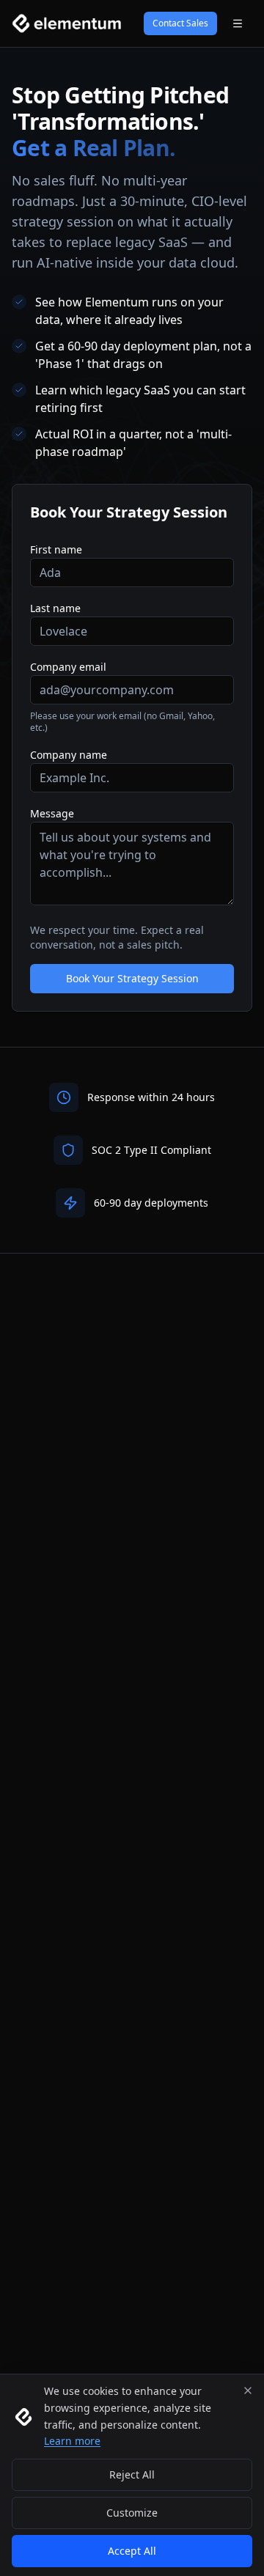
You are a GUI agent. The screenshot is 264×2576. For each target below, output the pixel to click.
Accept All (132, 2551)
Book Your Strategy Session (132, 978)
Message (52, 813)
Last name (55, 608)
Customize (132, 2513)
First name (56, 549)
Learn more (72, 2441)
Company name (69, 755)
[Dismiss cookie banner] (248, 2391)
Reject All (132, 2474)
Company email (68, 667)
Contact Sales (180, 23)
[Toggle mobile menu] (238, 23)
